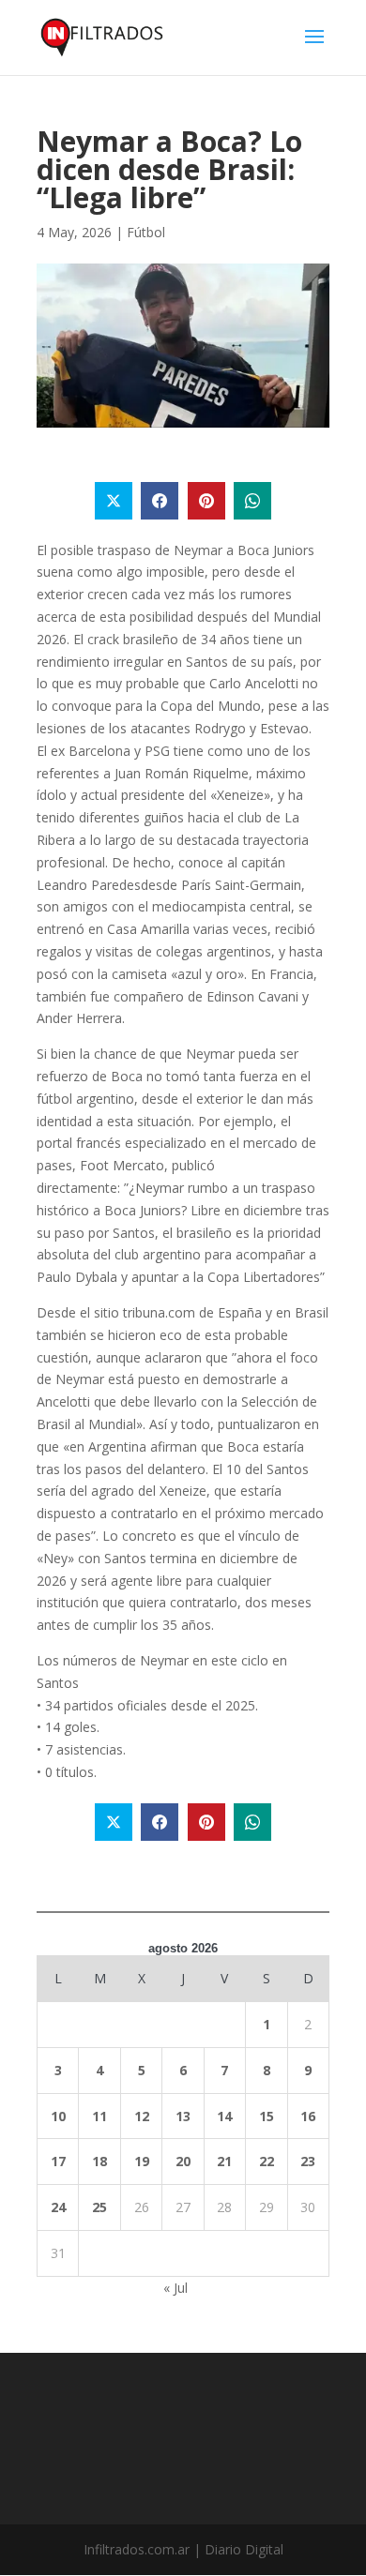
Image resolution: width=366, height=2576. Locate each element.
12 (142, 2116)
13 (183, 2116)
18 (99, 2161)
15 (267, 2116)
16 (308, 2116)
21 (224, 2161)
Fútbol (146, 232)
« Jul (175, 2288)
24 (58, 2207)
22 (267, 2161)
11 (99, 2116)
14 (224, 2116)
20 (183, 2161)
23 (308, 2161)
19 (142, 2161)
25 (99, 2207)
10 (58, 2116)
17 (58, 2161)
